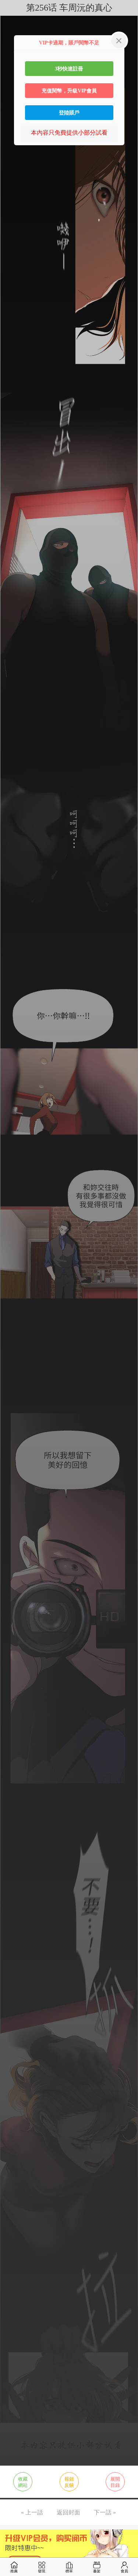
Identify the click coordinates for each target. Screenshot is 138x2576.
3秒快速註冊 (69, 69)
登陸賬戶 (69, 113)
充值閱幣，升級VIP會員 (69, 91)
